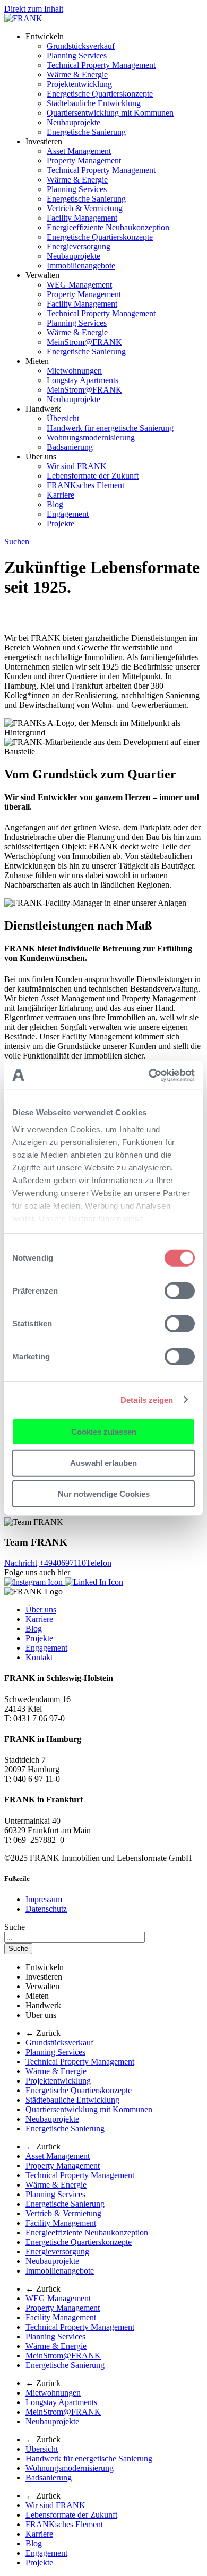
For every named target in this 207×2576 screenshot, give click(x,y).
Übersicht (63, 418)
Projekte (61, 523)
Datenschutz (46, 1909)
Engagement (68, 514)
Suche (15, 1927)
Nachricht (21, 1563)
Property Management (84, 161)
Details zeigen (147, 1399)
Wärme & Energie (77, 75)
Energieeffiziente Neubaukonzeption (108, 227)
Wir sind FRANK (77, 466)
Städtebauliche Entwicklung (94, 103)
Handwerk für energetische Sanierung (110, 428)
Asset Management (79, 151)
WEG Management (79, 285)
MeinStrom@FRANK (84, 342)
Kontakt (39, 1657)
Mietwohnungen (74, 371)
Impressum (44, 1899)
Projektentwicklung (79, 84)
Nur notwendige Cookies (104, 1494)
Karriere (61, 495)
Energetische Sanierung (86, 132)
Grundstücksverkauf (81, 46)
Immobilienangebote (81, 266)
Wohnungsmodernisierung (91, 437)
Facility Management (82, 218)
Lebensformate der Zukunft (93, 476)
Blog (55, 504)
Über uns (41, 1610)
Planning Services (77, 55)
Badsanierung (70, 447)
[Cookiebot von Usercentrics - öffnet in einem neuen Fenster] (149, 1075)
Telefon (75, 1563)
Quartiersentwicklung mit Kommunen (110, 113)
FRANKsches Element (85, 485)
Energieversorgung (79, 246)
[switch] (180, 1291)
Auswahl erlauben (103, 1463)
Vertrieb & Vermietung (85, 208)
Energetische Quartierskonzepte (100, 94)
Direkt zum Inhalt (34, 9)
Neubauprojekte (74, 122)
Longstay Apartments (83, 380)
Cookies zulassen (104, 1432)
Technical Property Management (101, 65)
